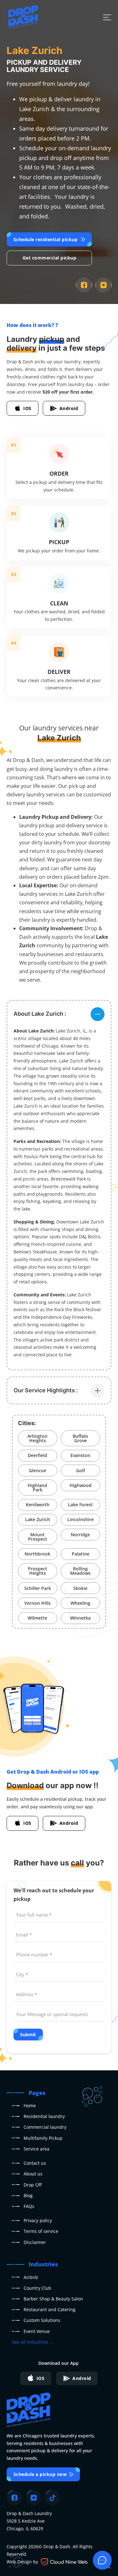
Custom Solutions (42, 2320)
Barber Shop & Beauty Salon (53, 2299)
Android (69, 408)
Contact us (35, 2163)
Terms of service (41, 2231)
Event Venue (37, 2331)
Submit (28, 2035)
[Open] (107, 17)
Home (30, 2106)
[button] (59, 1014)
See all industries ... (33, 2342)
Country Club (37, 2288)
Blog (28, 2195)
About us (33, 2174)
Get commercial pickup (50, 258)
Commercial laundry (45, 2127)
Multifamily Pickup (43, 2138)
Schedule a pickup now (40, 2474)
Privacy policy (38, 2220)
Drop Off (33, 2185)
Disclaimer (35, 2242)
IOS (27, 408)
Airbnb (31, 2277)
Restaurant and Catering (50, 2309)
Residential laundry (44, 2116)
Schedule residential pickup (46, 239)
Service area (37, 2149)
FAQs (29, 2206)
